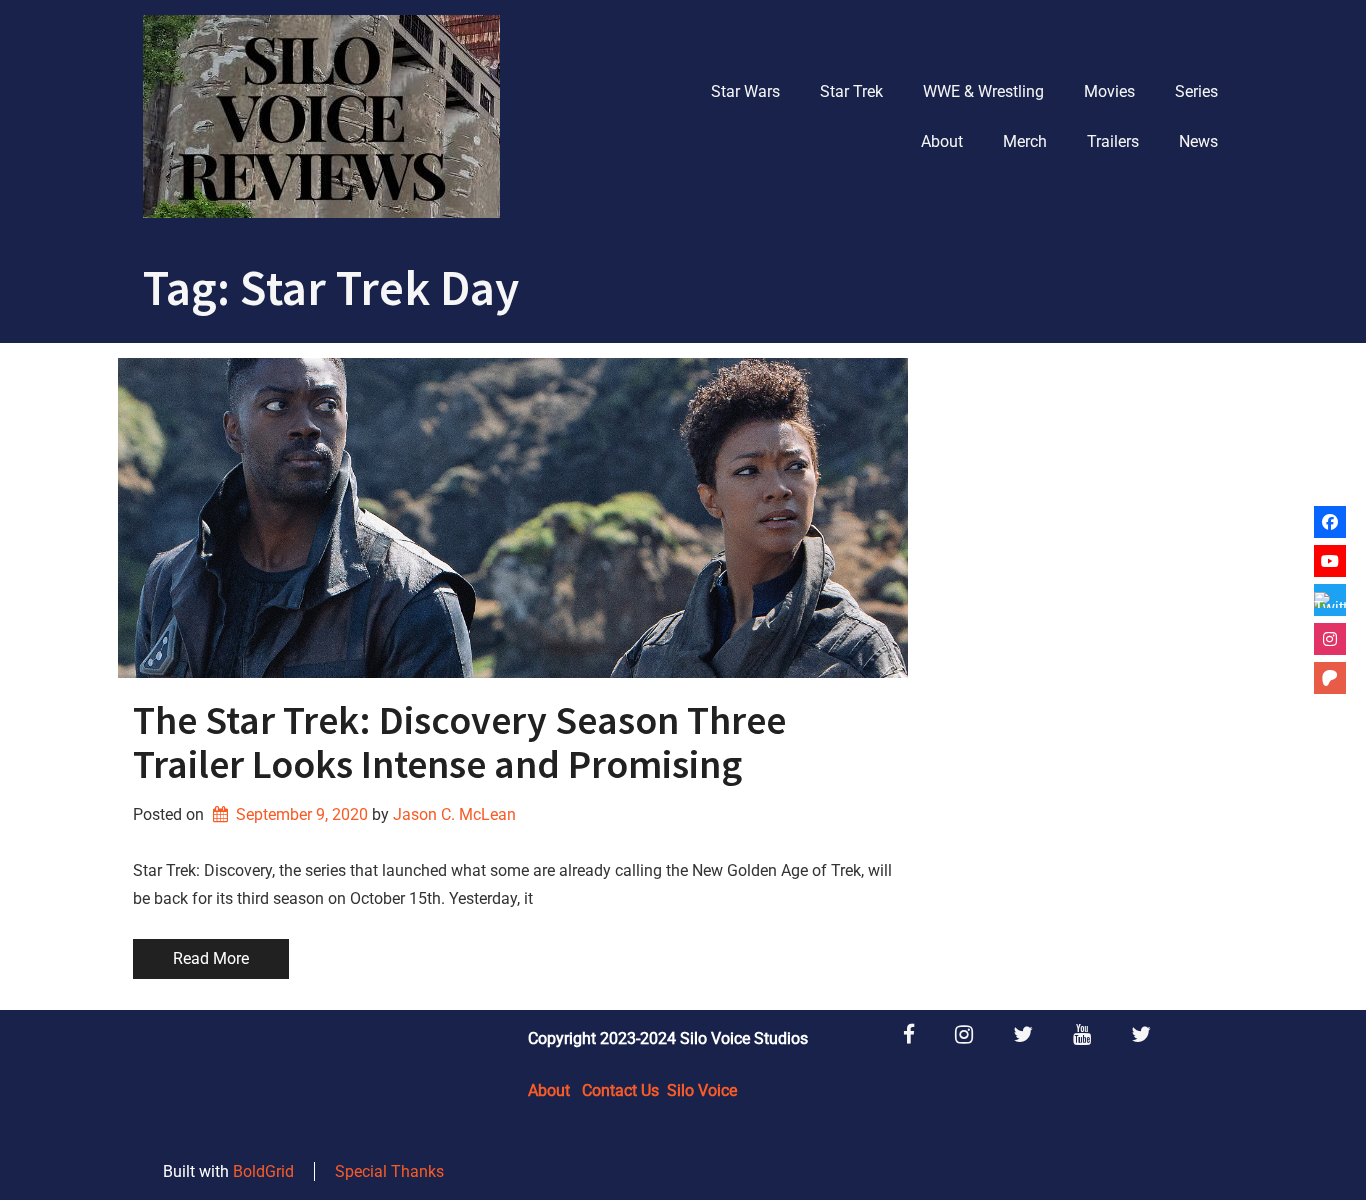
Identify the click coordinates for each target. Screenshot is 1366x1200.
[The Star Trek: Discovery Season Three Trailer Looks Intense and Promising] (513, 518)
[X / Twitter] (1330, 600)
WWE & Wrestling (983, 91)
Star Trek (851, 91)
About (942, 141)
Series (1196, 91)
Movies (1109, 91)
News (1198, 141)
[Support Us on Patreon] (1330, 678)
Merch (1025, 141)
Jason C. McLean (454, 814)
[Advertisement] (1085, 658)
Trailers (1113, 141)
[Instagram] (1330, 639)
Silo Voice (702, 1090)
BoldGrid (263, 1171)
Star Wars (745, 91)
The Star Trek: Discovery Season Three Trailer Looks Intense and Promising (459, 742)
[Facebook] (1330, 522)
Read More (211, 958)
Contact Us (620, 1090)
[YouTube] (1330, 561)
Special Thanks (389, 1171)
